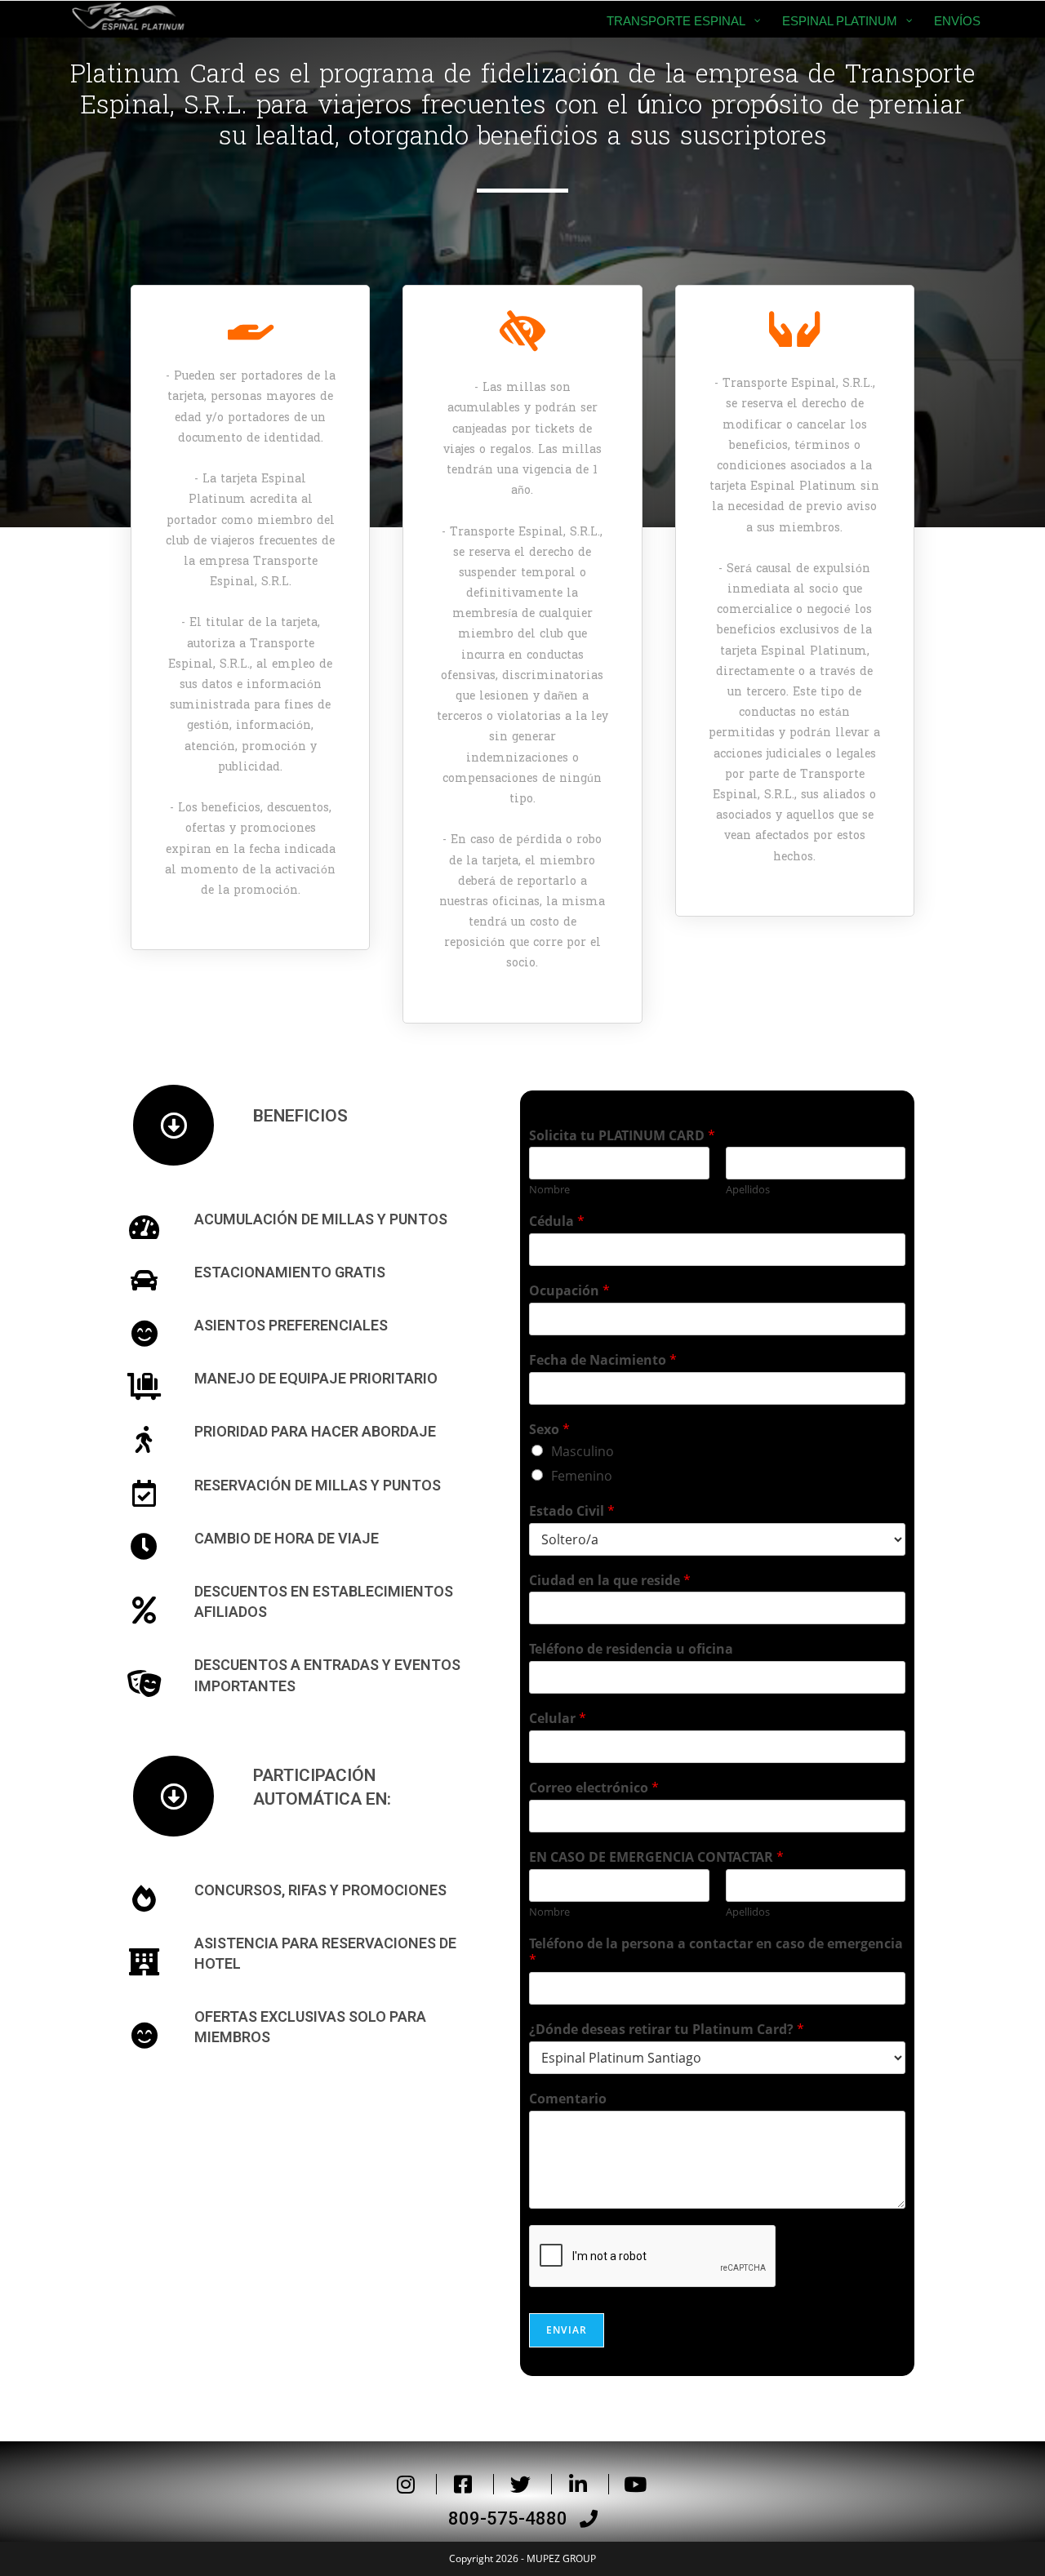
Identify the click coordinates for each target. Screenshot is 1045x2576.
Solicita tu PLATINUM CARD (622, 1136)
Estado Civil (572, 1511)
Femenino (582, 1476)
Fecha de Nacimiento (603, 1360)
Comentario (568, 2099)
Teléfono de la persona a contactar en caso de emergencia (716, 1952)
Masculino (583, 1451)
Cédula (557, 1221)
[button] (523, 2519)
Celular (558, 1719)
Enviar (567, 2330)
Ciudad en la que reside (610, 1581)
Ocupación (569, 1291)
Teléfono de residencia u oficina (631, 1649)
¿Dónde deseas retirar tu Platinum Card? (667, 2030)
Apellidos (748, 1190)
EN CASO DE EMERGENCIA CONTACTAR (656, 1857)
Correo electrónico (594, 1788)
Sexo (549, 1430)
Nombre (549, 1190)
